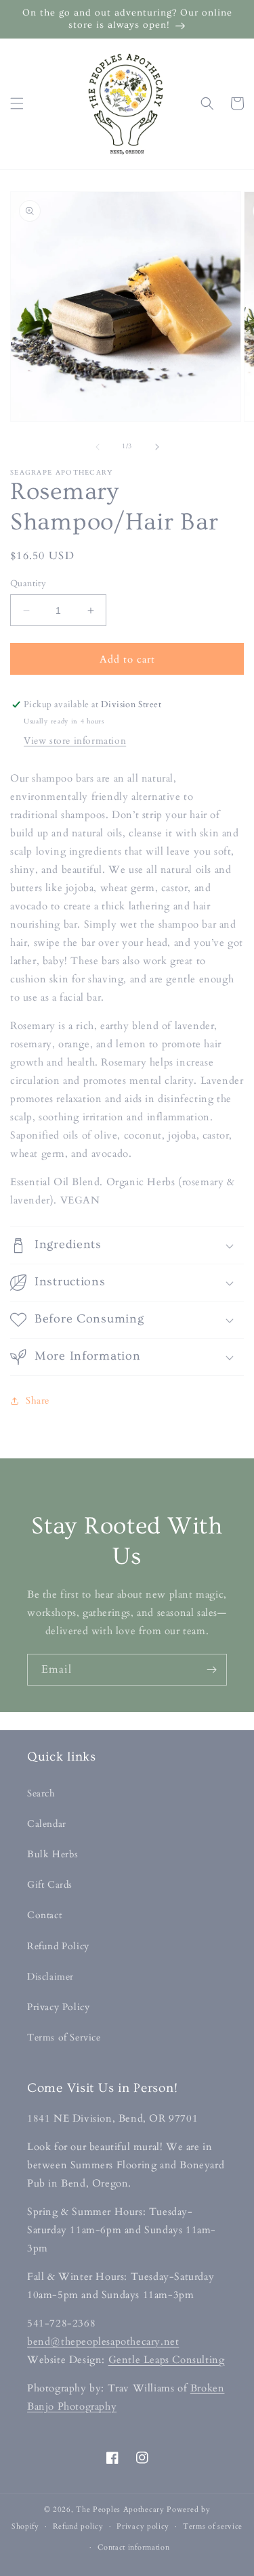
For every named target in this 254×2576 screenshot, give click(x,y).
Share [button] (38, 1401)
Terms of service (213, 2526)
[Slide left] (98, 447)
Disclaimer (50, 1977)
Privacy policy (143, 2526)
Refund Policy (58, 1946)
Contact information (133, 2547)
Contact (44, 1915)
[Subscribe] (211, 1670)
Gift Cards (50, 1885)
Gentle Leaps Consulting (167, 2360)
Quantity (28, 583)
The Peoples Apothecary (120, 2509)
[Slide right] (157, 447)
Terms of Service (64, 2037)
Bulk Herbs (53, 1854)
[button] (17, 103)
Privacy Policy (58, 2007)
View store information (75, 741)
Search (41, 1793)
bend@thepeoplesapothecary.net (103, 2341)
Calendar (47, 1824)
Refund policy (78, 2526)
